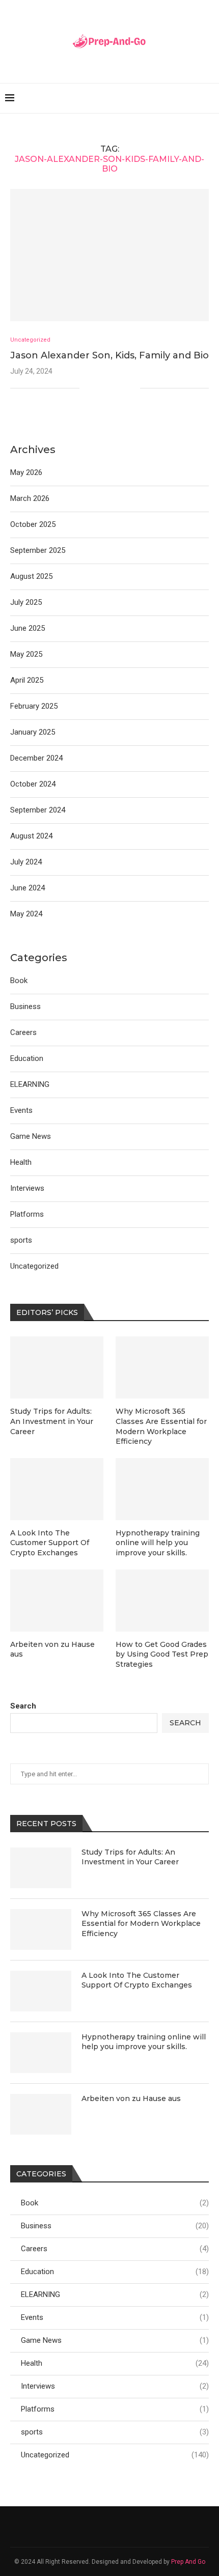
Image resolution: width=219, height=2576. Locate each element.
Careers (115, 2249)
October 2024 (33, 784)
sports (115, 2432)
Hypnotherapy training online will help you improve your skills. (144, 2042)
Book (115, 2203)
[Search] (209, 98)
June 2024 (28, 888)
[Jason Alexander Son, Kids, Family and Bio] (109, 255)
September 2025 (38, 550)
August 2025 (31, 576)
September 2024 (38, 810)
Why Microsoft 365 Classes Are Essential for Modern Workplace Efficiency (141, 1924)
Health (115, 2363)
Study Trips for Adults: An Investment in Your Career (130, 1857)
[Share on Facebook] (100, 388)
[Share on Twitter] (111, 388)
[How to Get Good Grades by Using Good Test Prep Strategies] (162, 1601)
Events (115, 2317)
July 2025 (26, 602)
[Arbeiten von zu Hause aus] (41, 2114)
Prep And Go (188, 2562)
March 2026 (30, 498)
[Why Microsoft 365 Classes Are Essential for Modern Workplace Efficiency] (41, 1929)
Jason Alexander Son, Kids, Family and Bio (109, 355)
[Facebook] (96, 2527)
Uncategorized (115, 2455)
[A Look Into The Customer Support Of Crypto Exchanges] (41, 1991)
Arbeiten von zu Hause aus (131, 2098)
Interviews (115, 2386)
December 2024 (36, 758)
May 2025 (26, 654)
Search (23, 1706)
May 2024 (26, 914)
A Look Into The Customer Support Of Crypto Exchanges (137, 1980)
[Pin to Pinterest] (121, 388)
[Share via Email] (132, 388)
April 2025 (27, 680)
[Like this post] (87, 388)
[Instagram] (123, 2527)
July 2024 (26, 862)
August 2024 (31, 836)
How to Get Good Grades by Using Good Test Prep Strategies (162, 1654)
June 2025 (28, 628)
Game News (115, 2340)
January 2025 (33, 732)
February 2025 (34, 706)
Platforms (115, 2409)
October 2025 (33, 524)
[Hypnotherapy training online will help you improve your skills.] (41, 2053)
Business (115, 2226)
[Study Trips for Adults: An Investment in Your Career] (41, 1868)
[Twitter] (109, 2527)
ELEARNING (115, 2294)
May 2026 (26, 472)
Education (115, 2272)
